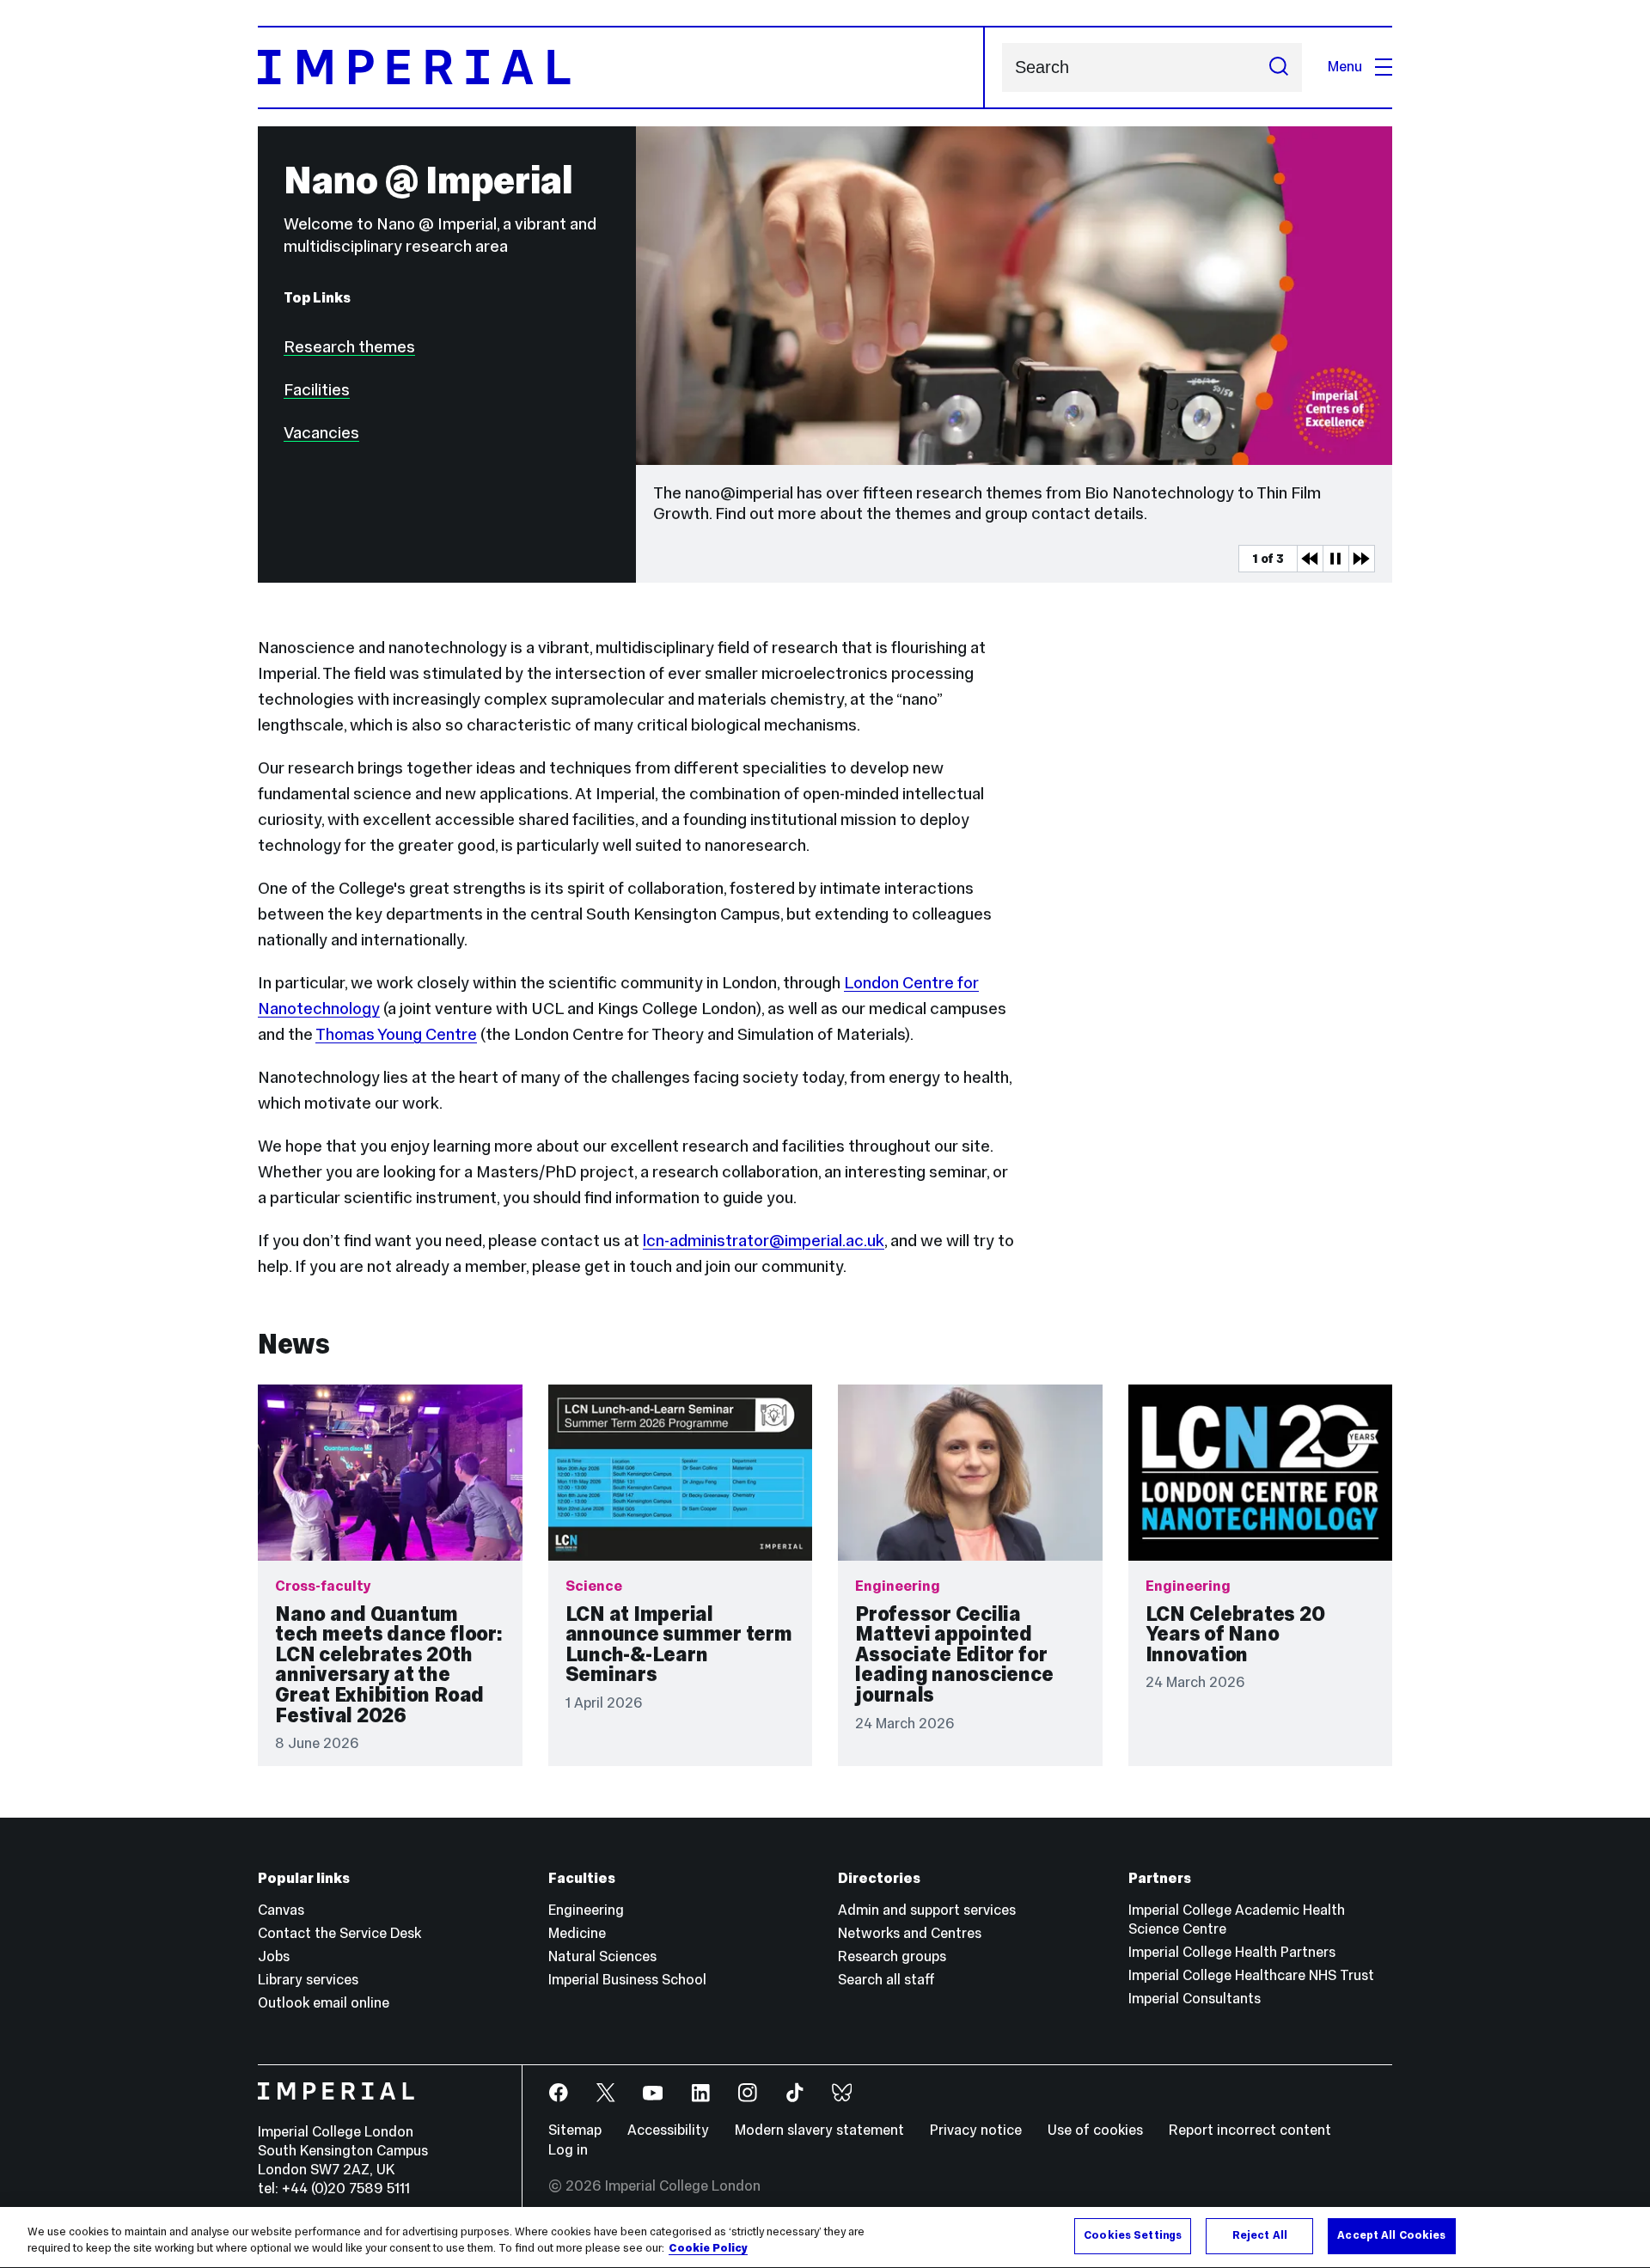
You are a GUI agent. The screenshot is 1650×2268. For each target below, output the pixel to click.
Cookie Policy (708, 2249)
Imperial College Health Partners (1232, 1952)
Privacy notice (976, 2130)
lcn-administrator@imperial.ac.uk (764, 1240)
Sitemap (575, 2130)
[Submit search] (1279, 67)
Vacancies (321, 432)
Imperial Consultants (1195, 1999)
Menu (1345, 67)
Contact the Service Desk (339, 1933)
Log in (568, 2150)
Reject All (1260, 2235)
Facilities (317, 389)
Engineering (586, 1910)
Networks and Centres (910, 1933)
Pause (1335, 559)
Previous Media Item (1310, 559)
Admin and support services (927, 1910)
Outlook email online (324, 2003)
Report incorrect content (1250, 2130)
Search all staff (886, 1980)
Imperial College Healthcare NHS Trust (1251, 1975)
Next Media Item (1361, 559)
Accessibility (668, 2130)
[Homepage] (621, 67)
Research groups (892, 1956)
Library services (308, 1980)
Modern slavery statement (819, 2130)
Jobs (274, 1956)
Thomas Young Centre (396, 1034)
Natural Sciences (602, 1956)
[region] (825, 2237)
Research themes (349, 346)
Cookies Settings (1133, 2235)
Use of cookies (1095, 2130)
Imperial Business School (627, 1980)
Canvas (281, 1910)
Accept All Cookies (1391, 2235)
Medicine (577, 1933)
